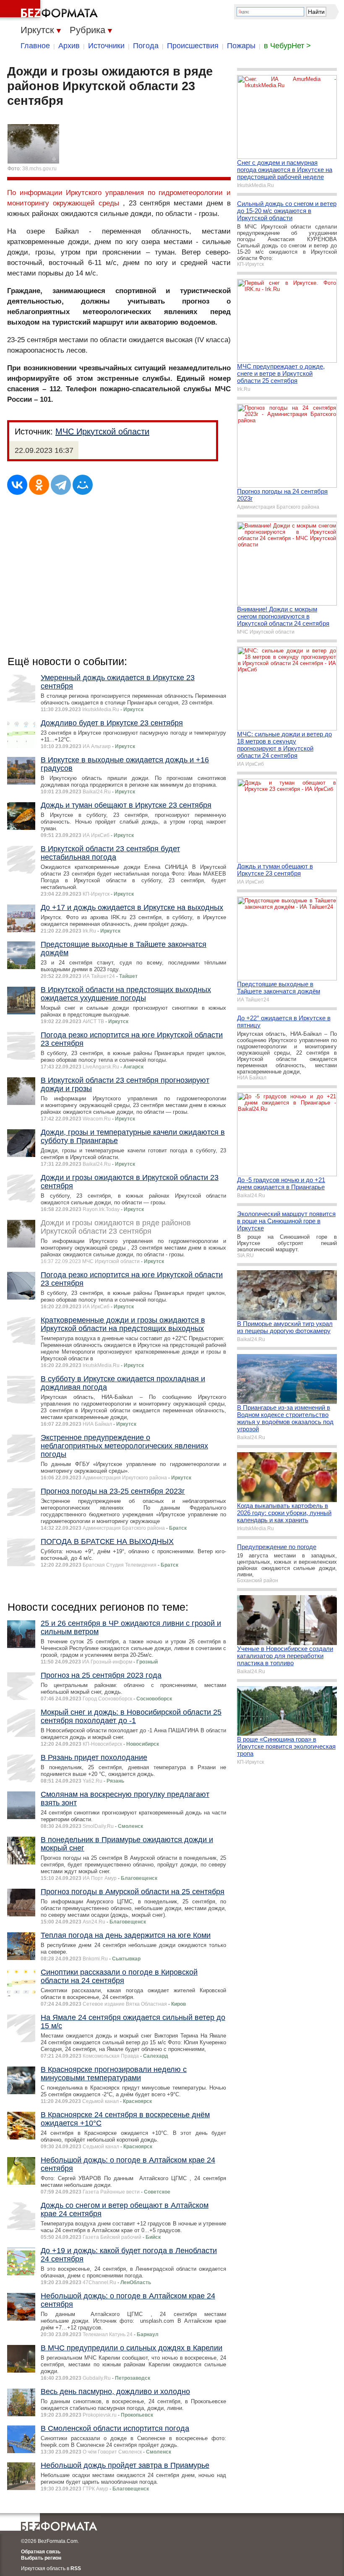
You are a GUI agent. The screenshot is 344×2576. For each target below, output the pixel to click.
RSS (76, 2568)
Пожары (241, 46)
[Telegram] (61, 485)
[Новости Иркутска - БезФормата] (50, 10)
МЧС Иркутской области (102, 431)
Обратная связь (41, 2552)
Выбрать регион (41, 2558)
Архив (69, 46)
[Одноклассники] (39, 485)
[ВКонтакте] (17, 485)
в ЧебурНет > (287, 46)
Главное (35, 46)
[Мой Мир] (83, 485)
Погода (146, 46)
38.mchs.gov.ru (39, 169)
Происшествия (193, 46)
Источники (106, 46)
